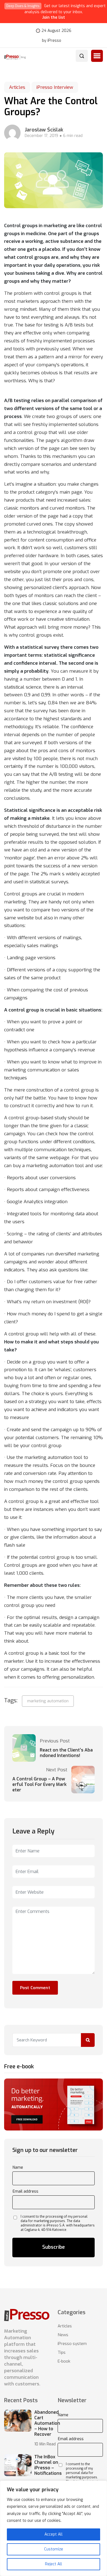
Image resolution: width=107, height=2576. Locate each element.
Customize (54, 2549)
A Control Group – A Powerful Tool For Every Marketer (40, 1785)
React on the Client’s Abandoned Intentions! (66, 1753)
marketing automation (48, 1701)
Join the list (54, 17)
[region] (54, 2528)
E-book (64, 2361)
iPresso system (72, 2344)
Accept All (54, 2534)
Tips (62, 2352)
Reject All (54, 2564)
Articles (17, 87)
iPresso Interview (55, 87)
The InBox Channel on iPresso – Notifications (48, 2465)
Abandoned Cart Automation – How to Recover (47, 2423)
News (63, 2335)
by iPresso (52, 41)
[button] (97, 56)
